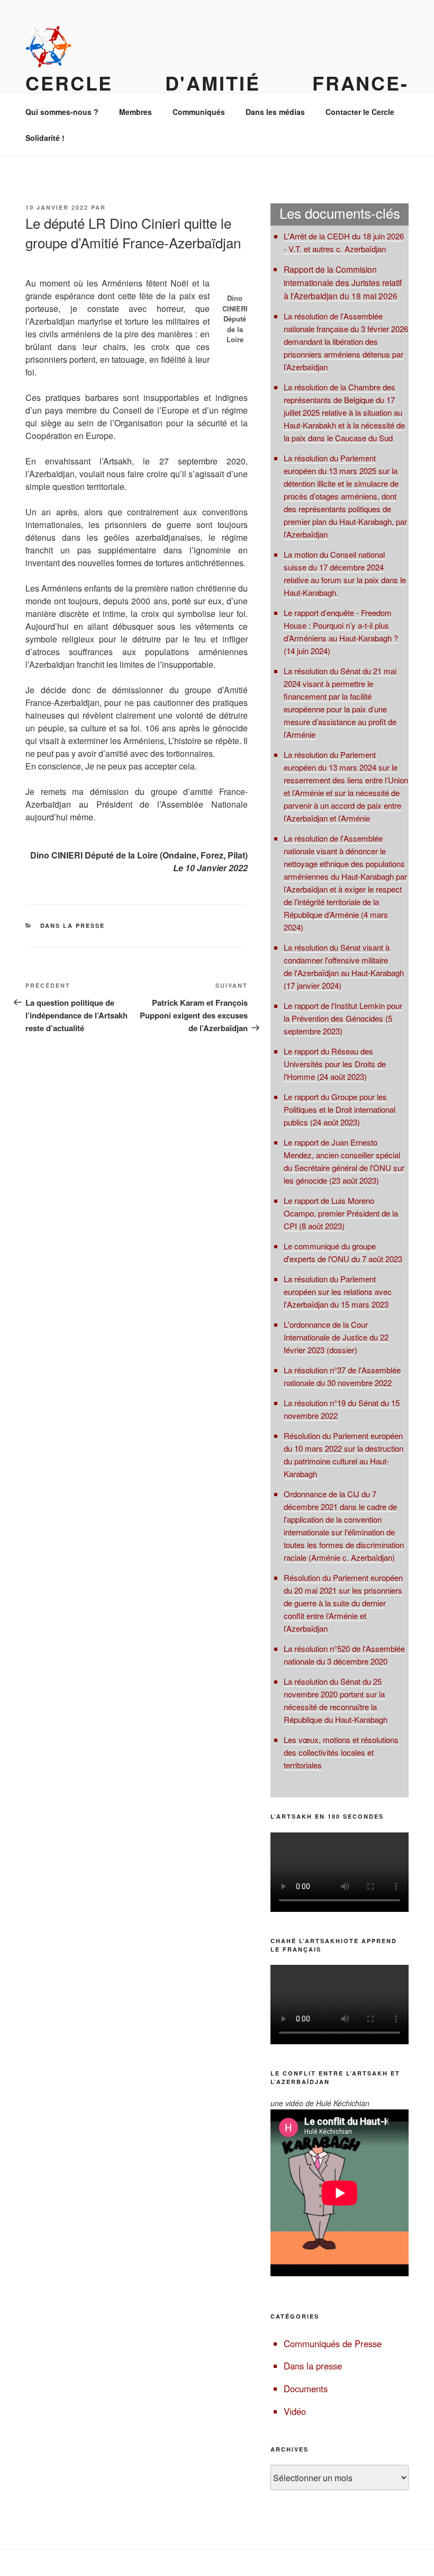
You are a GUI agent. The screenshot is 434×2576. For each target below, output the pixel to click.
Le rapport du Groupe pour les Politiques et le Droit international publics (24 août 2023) (340, 1109)
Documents (306, 2389)
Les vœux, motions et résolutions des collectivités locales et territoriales (341, 1752)
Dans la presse (73, 925)
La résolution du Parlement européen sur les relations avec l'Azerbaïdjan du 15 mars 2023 (338, 1291)
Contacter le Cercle (360, 112)
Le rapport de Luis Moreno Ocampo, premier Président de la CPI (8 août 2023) (341, 1213)
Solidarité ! (45, 138)
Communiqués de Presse (333, 2344)
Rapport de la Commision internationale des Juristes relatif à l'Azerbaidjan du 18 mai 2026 (343, 282)
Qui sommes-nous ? (62, 112)
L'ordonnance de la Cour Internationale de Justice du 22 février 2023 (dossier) (336, 1337)
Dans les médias (275, 112)
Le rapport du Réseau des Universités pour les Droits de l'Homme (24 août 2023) (335, 1064)
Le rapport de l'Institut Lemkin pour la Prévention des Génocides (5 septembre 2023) (343, 1018)
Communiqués (199, 112)
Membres (135, 112)
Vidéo (295, 2411)
